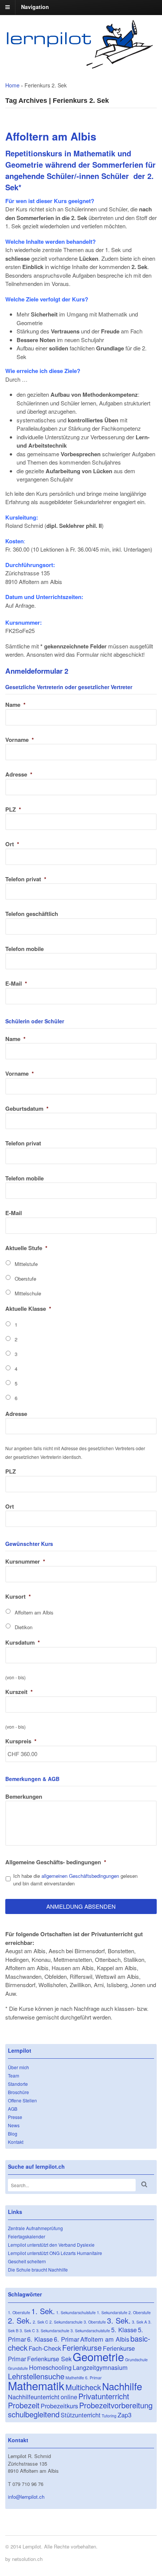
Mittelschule (28, 1293)
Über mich (18, 2067)
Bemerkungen (24, 1796)
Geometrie (98, 2356)
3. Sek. (119, 2320)
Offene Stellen (22, 2100)
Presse (15, 2117)
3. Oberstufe (95, 2322)
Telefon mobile (24, 949)
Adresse (19, 774)
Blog (13, 2133)
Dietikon (24, 1627)
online (69, 2397)
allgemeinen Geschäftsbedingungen (80, 1876)
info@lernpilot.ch (26, 2497)
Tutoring (109, 2416)
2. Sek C (40, 2322)
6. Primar (66, 2339)
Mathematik (36, 2385)
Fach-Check (45, 2348)
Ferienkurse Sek (49, 2359)
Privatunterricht (104, 2396)
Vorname (20, 740)
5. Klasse (124, 2330)
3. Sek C (27, 2331)
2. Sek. (20, 2320)
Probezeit (24, 2405)
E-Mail (16, 983)
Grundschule (136, 2360)
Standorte (18, 2084)
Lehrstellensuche (36, 2376)
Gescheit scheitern (27, 2261)
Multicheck (83, 2387)
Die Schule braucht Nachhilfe (38, 2269)
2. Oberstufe (140, 2312)
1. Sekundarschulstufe (76, 2312)
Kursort (18, 1596)
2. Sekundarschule (66, 2322)
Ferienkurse (82, 2347)
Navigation (35, 7)
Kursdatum (23, 1642)
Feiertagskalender (27, 2236)
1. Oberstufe (19, 2312)
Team (14, 2075)
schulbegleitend (34, 2414)
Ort (12, 844)
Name (15, 705)
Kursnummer (25, 1561)
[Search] (144, 2184)
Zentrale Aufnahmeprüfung (35, 2228)
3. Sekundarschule (53, 2331)
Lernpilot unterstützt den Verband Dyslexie (51, 2245)
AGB (13, 2109)
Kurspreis (21, 1741)
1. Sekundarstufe (112, 2312)
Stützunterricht (81, 2415)
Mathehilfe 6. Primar (84, 2378)
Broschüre (18, 2092)
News (14, 2125)
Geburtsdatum (27, 1108)
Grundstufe (18, 2368)
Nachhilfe (122, 2386)
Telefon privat (26, 879)
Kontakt (16, 2142)
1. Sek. (43, 2311)
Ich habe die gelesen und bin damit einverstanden (75, 1880)
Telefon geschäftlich (32, 914)
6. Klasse (40, 2339)
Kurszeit (19, 1692)
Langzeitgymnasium (100, 2367)
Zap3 (125, 2415)
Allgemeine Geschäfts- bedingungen (56, 1862)
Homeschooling (50, 2367)
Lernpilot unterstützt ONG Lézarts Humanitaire (55, 2253)
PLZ (13, 809)
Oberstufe (25, 1279)
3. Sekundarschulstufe (90, 2331)
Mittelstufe (26, 1264)
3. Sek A (139, 2322)
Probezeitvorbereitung (116, 2405)
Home (12, 85)
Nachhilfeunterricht (34, 2397)
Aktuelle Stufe (26, 1248)
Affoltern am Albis (34, 1612)
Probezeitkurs (59, 2406)
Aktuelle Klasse (28, 1309)
